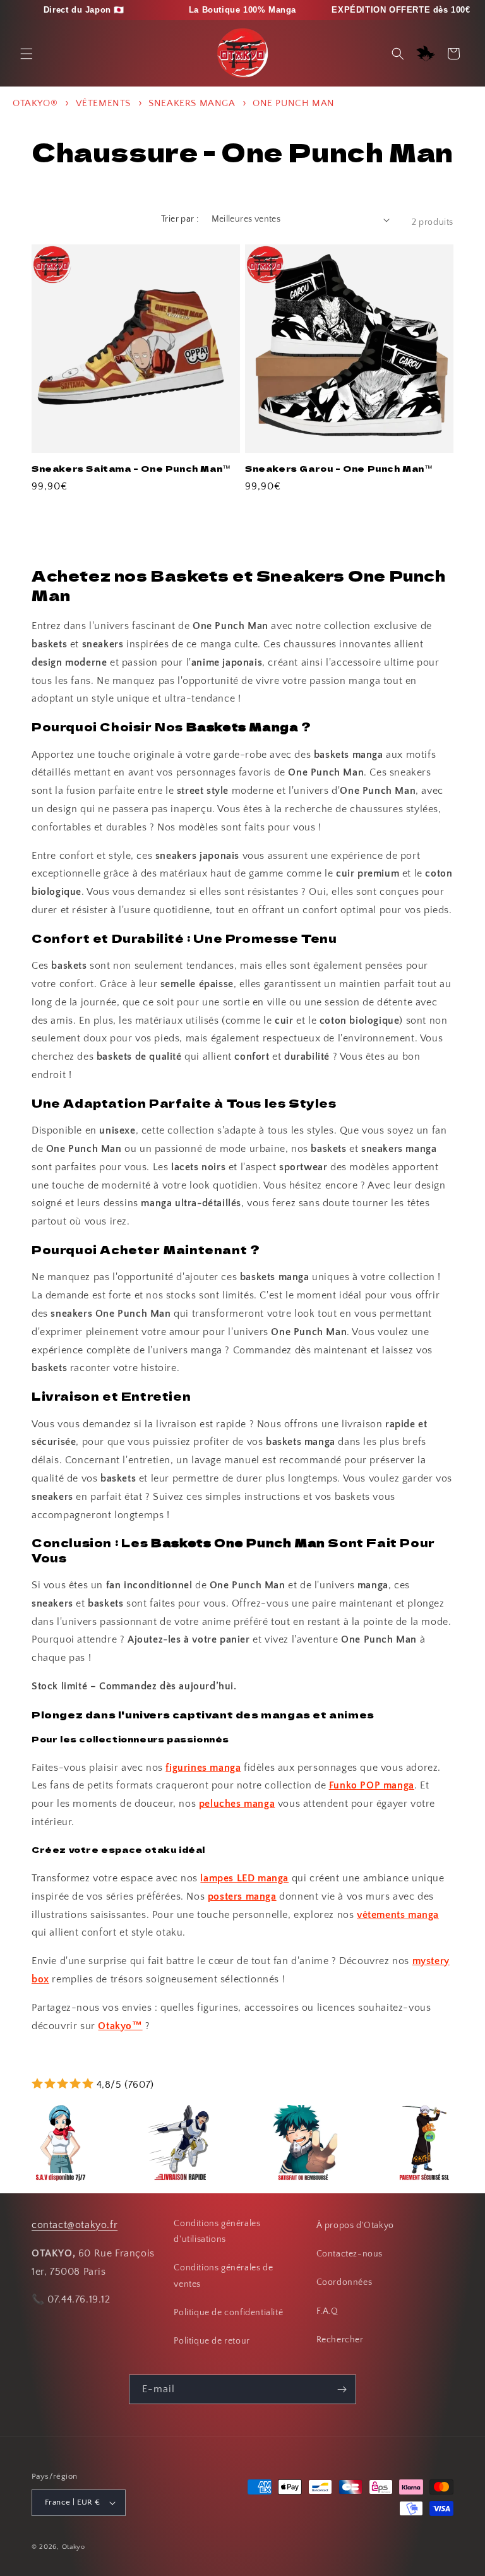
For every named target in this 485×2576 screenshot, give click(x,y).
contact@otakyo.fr (75, 2225)
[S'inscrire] (342, 2389)
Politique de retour (212, 2341)
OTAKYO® (35, 103)
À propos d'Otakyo (355, 2226)
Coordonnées (344, 2282)
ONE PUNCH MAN (294, 103)
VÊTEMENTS (105, 103)
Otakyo (74, 2547)
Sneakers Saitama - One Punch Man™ (131, 469)
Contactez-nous (350, 2254)
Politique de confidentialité (228, 2313)
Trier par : (180, 219)
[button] (27, 54)
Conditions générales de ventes (223, 2276)
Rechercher (340, 2340)
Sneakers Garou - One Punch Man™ (339, 469)
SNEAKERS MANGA (193, 103)
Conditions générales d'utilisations (217, 2232)
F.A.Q (327, 2311)
